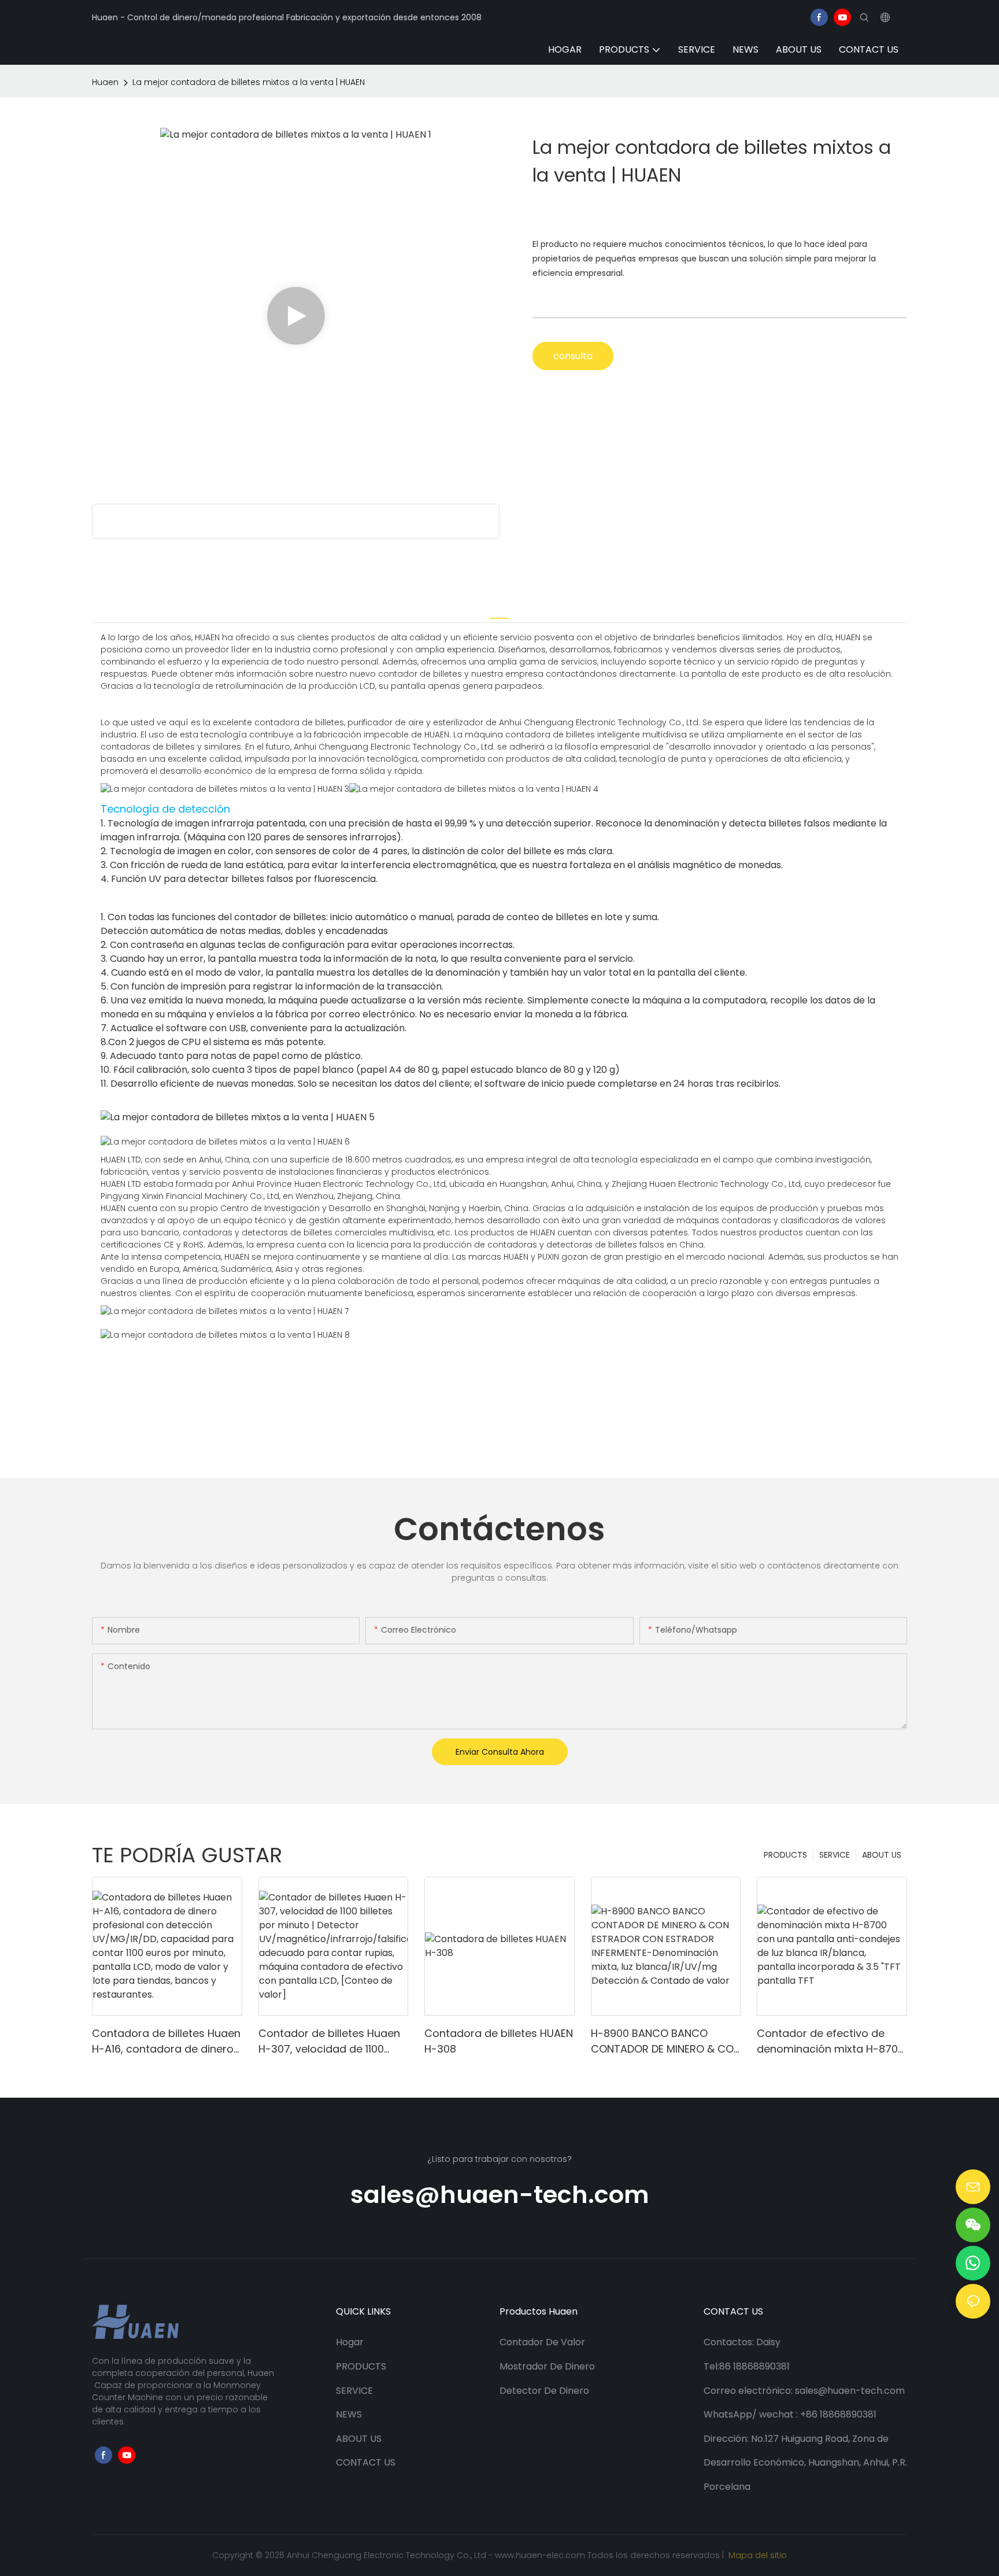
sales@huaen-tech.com (500, 2195)
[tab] (499, 611)
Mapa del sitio (756, 2555)
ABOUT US (882, 1855)
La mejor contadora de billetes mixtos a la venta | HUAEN (249, 82)
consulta (573, 356)
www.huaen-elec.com (541, 2555)
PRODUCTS (785, 1855)
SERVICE (835, 1855)
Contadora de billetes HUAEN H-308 (499, 2041)
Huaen (105, 82)
